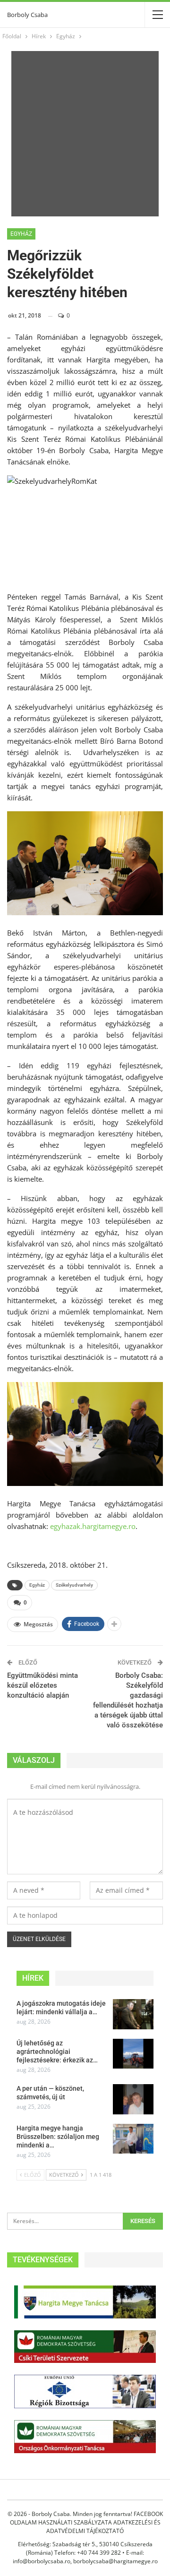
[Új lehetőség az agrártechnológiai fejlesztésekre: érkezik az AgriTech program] (133, 2054)
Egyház (21, 234)
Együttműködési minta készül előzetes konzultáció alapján (42, 1685)
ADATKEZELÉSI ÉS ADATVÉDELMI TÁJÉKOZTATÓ (103, 2527)
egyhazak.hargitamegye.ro (93, 1526)
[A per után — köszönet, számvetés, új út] (133, 2099)
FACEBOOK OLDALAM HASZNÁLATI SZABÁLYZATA (86, 2518)
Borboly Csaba (27, 15)
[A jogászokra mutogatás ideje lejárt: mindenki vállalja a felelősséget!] (133, 2014)
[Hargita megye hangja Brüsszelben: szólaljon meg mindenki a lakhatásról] (133, 2139)
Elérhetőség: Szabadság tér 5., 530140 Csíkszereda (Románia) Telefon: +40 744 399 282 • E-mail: (85, 2548)
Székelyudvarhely (74, 1585)
